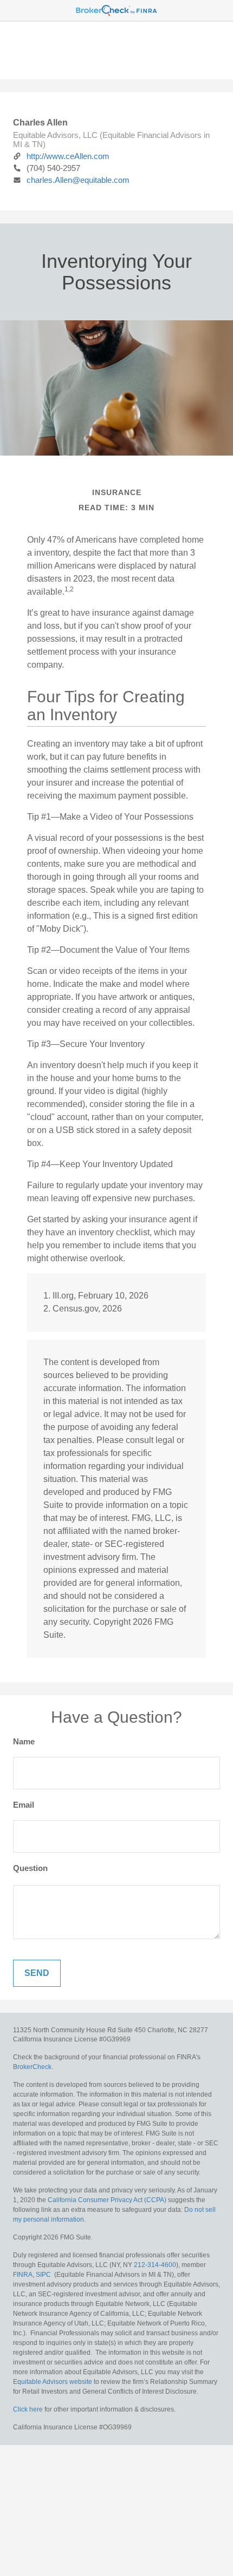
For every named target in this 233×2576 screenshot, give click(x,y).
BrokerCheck (32, 2067)
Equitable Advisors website (53, 2382)
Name (24, 1741)
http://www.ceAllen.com (68, 156)
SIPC (43, 2275)
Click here (28, 2409)
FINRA (23, 2275)
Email (24, 1805)
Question (30, 1868)
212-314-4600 (155, 2265)
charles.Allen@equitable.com (78, 180)
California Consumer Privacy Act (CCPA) (107, 2200)
